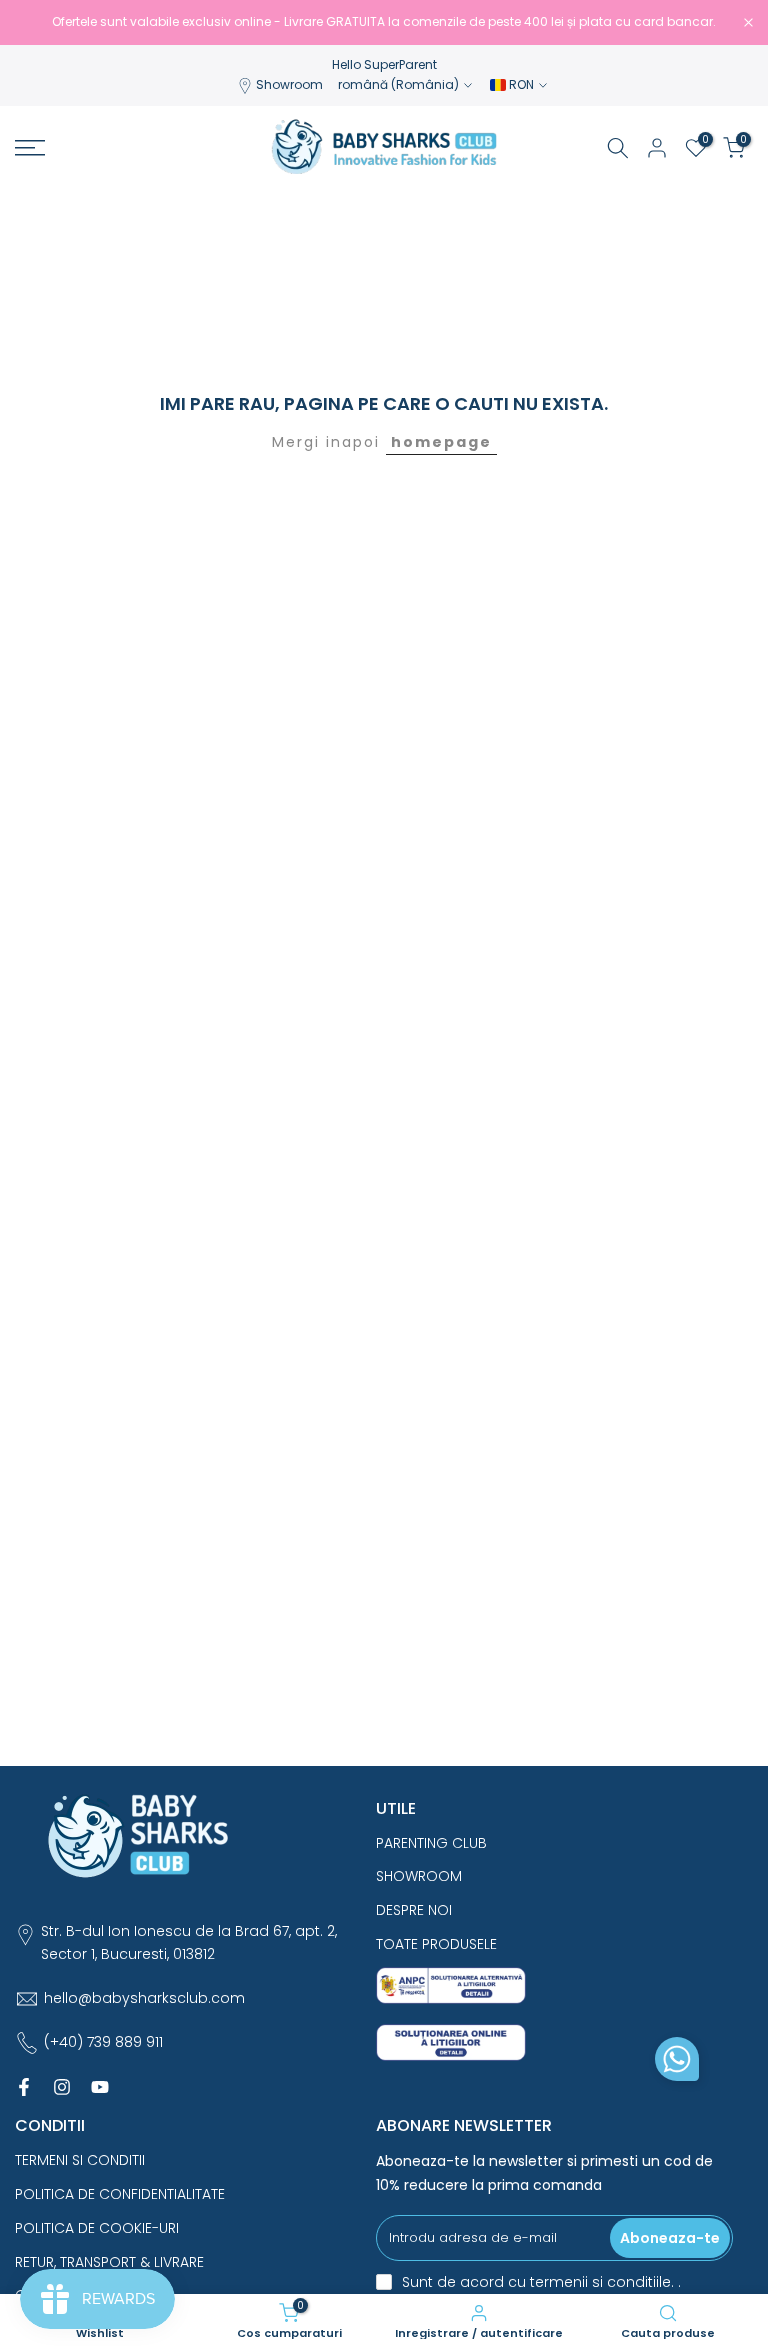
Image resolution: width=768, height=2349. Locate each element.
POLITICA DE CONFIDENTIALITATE (120, 2194)
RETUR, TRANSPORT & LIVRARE (109, 2262)
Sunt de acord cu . (541, 2282)
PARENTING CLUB (431, 1843)
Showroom (289, 84)
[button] (677, 2064)
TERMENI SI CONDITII (80, 2160)
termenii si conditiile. (604, 2282)
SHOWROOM (419, 1876)
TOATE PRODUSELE (436, 1944)
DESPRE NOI (414, 1910)
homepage (441, 442)
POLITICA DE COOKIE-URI (97, 2228)
